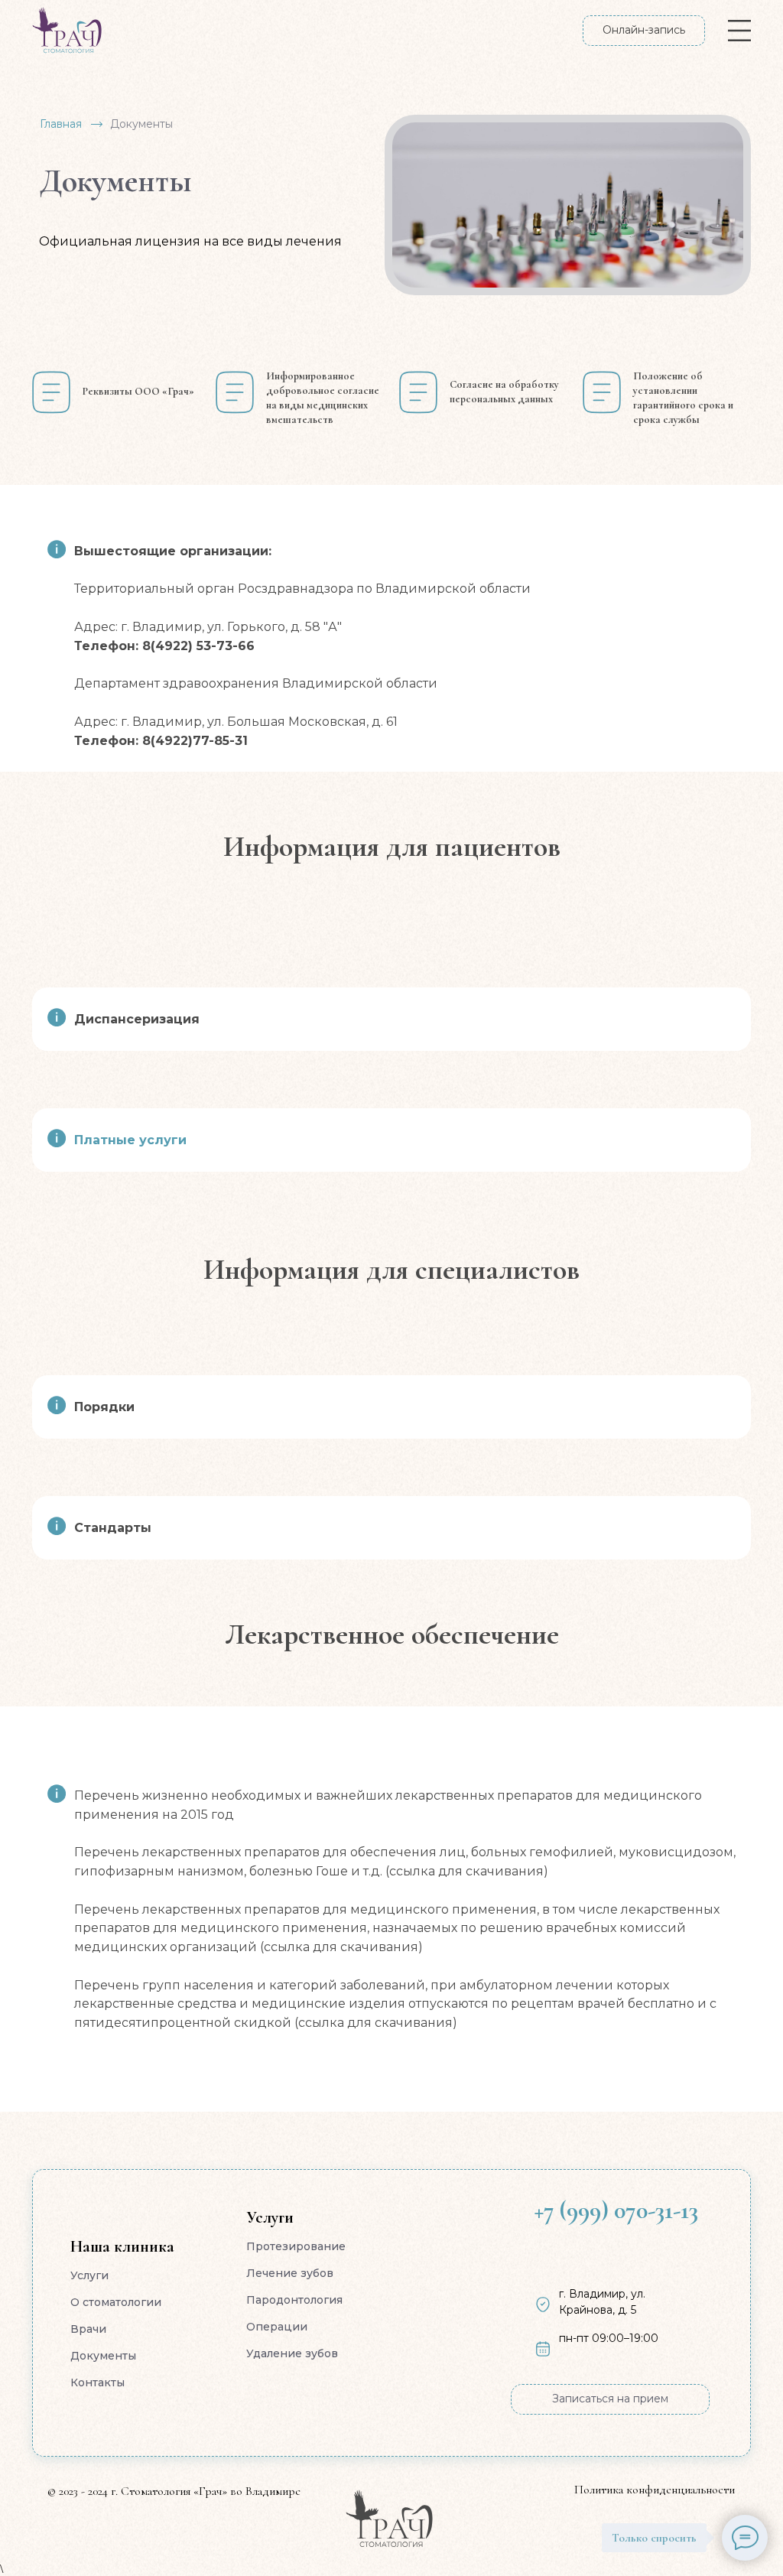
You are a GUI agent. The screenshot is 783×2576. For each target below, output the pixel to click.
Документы (103, 2356)
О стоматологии (116, 2302)
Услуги (89, 2275)
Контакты (97, 2382)
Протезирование (296, 2246)
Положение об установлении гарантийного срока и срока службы (683, 398)
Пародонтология (294, 2300)
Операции (277, 2327)
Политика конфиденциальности (655, 2490)
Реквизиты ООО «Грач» (138, 391)
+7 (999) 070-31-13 (616, 2210)
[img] (389, 2519)
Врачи (88, 2329)
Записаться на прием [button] (610, 2399)
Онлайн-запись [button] (644, 30)
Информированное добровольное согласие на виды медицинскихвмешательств (323, 398)
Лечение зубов (290, 2273)
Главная (61, 124)
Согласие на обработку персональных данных (504, 392)
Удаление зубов (292, 2353)
